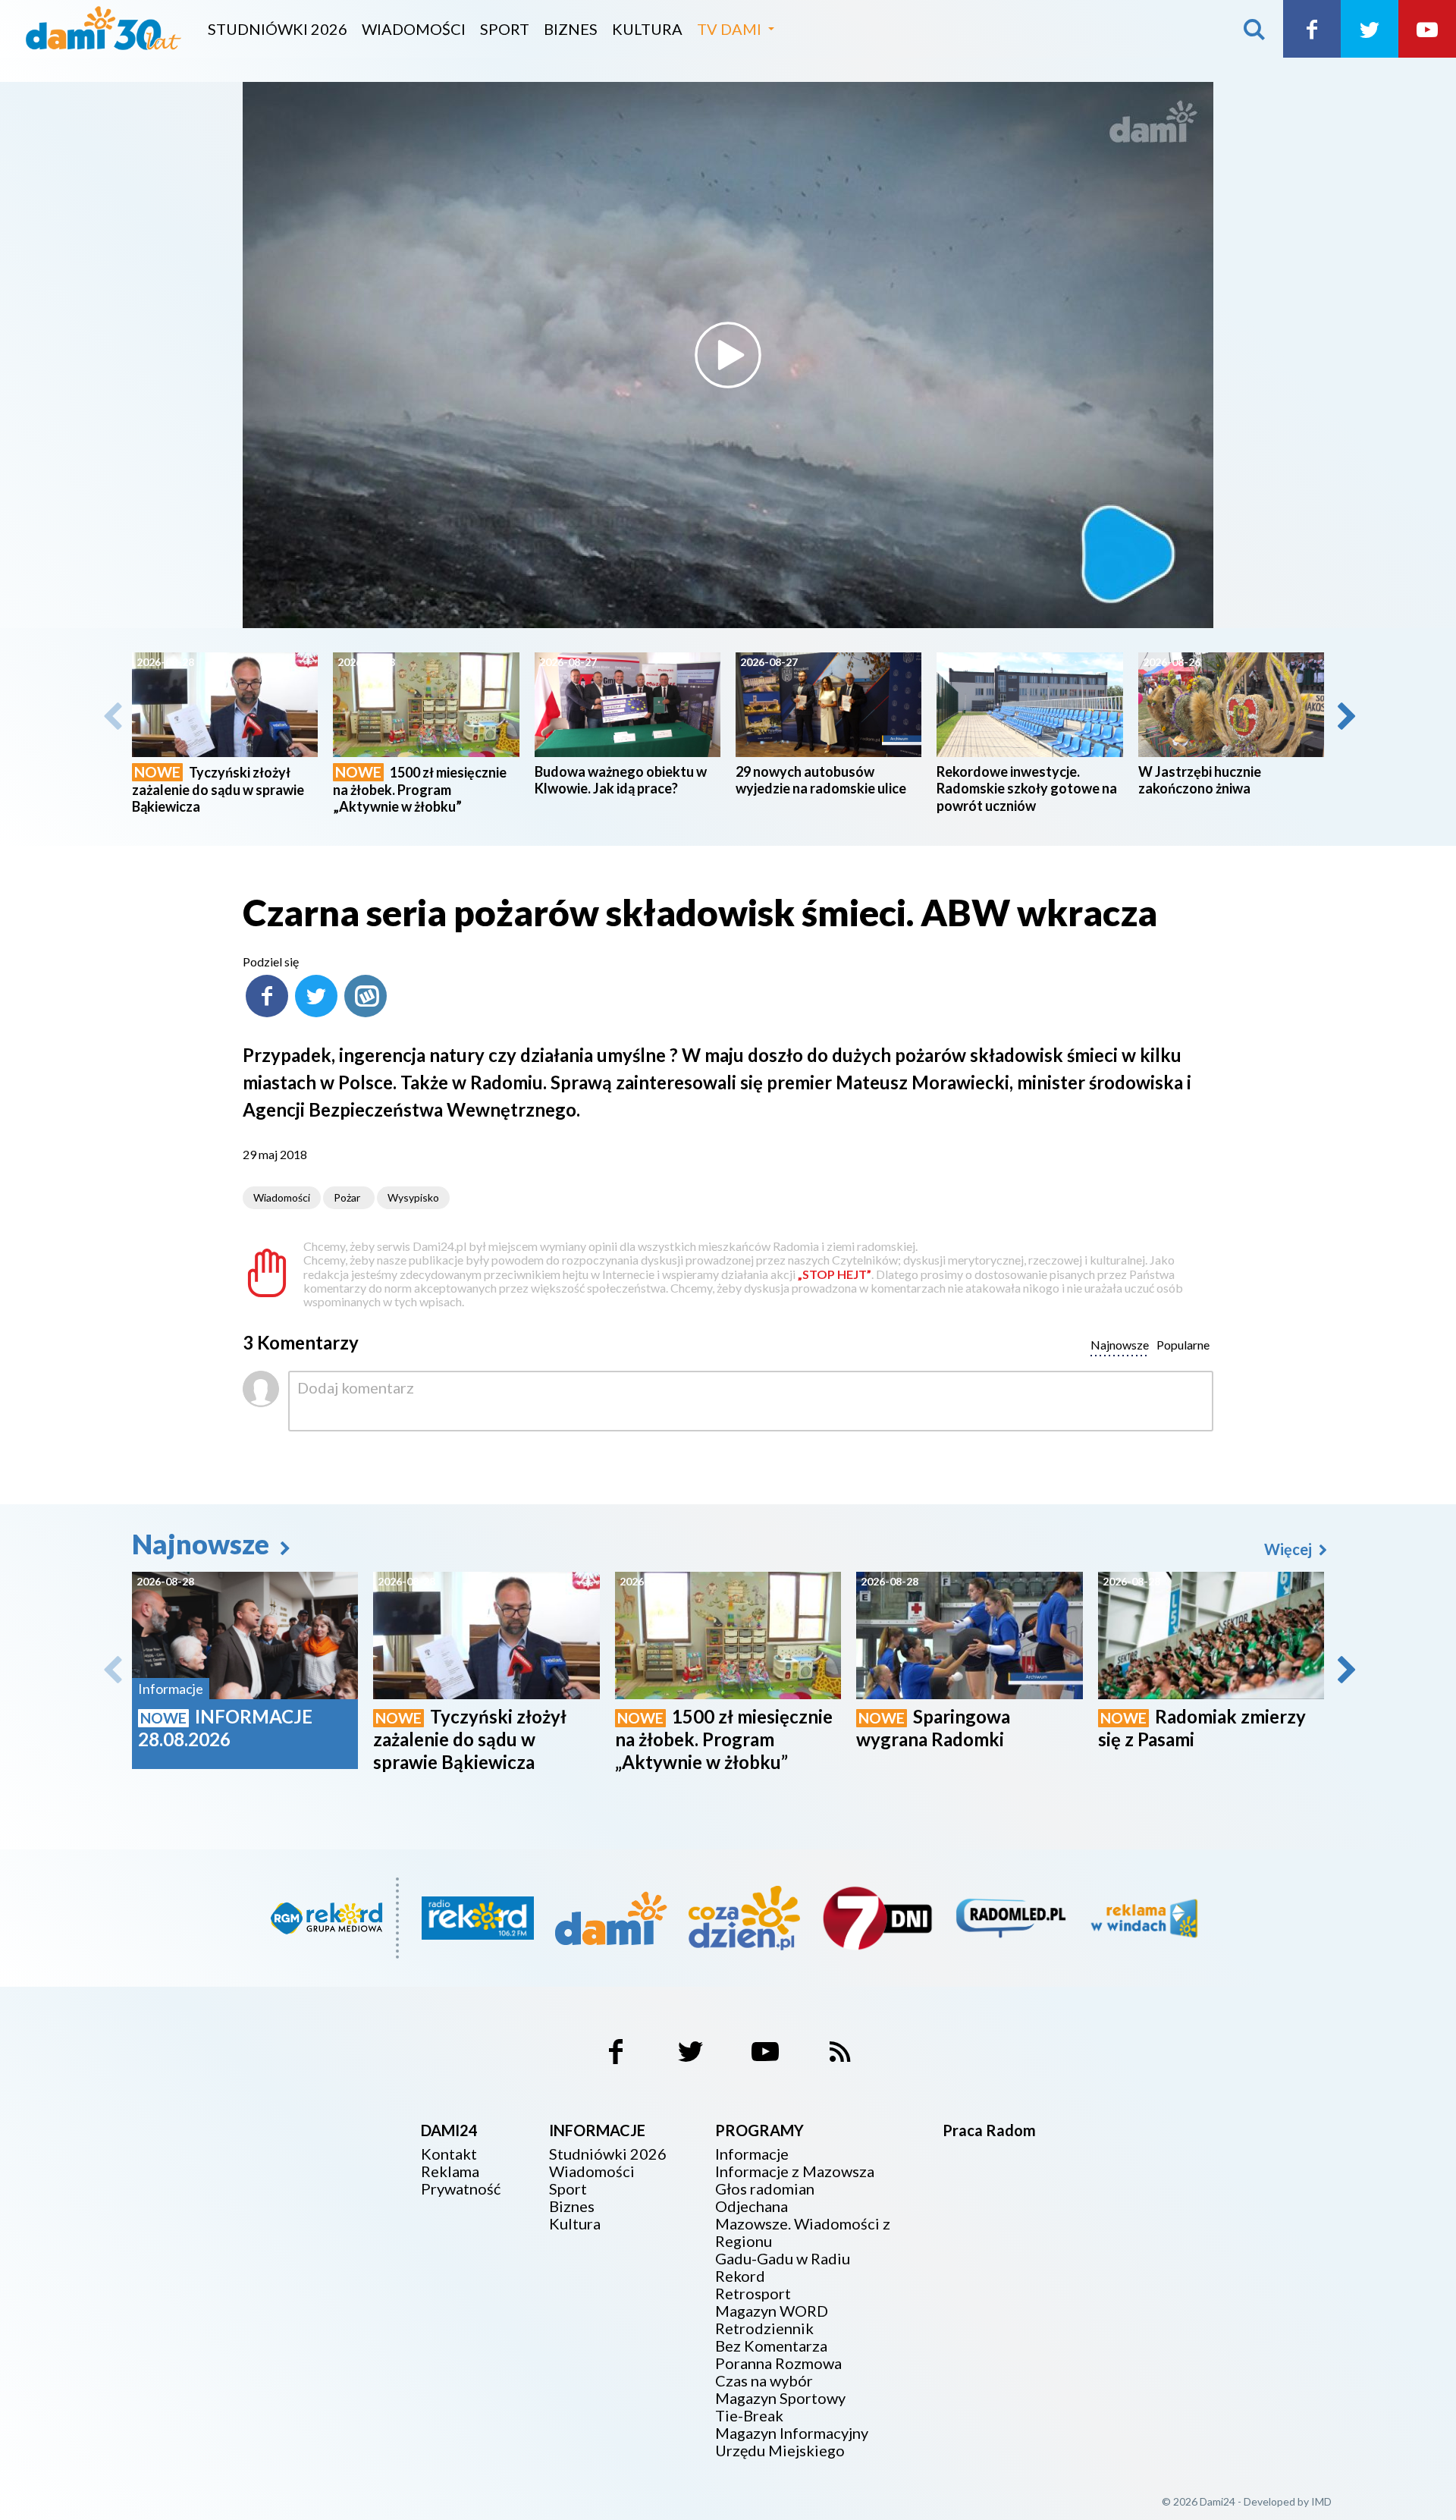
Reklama (450, 2171)
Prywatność (461, 2189)
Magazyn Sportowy (780, 2398)
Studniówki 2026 (278, 29)
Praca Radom (989, 2130)
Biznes (571, 29)
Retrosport (753, 2294)
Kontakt (449, 2154)
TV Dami (729, 29)
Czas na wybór (764, 2381)
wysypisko (413, 1197)
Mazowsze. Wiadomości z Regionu (803, 2232)
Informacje (752, 2154)
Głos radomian (765, 2189)
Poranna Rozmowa (778, 2363)
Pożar (347, 1197)
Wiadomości (414, 29)
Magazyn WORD (772, 2311)
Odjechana (752, 2206)
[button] (1345, 716)
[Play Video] (728, 355)
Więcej (1290, 1549)
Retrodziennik (764, 2328)
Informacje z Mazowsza (795, 2171)
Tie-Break (749, 2416)
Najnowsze (203, 1544)
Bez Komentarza (771, 2346)
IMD (1321, 2501)
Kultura (647, 29)
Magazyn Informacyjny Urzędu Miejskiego (792, 2442)
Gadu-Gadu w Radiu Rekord (783, 2267)
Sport (505, 29)
